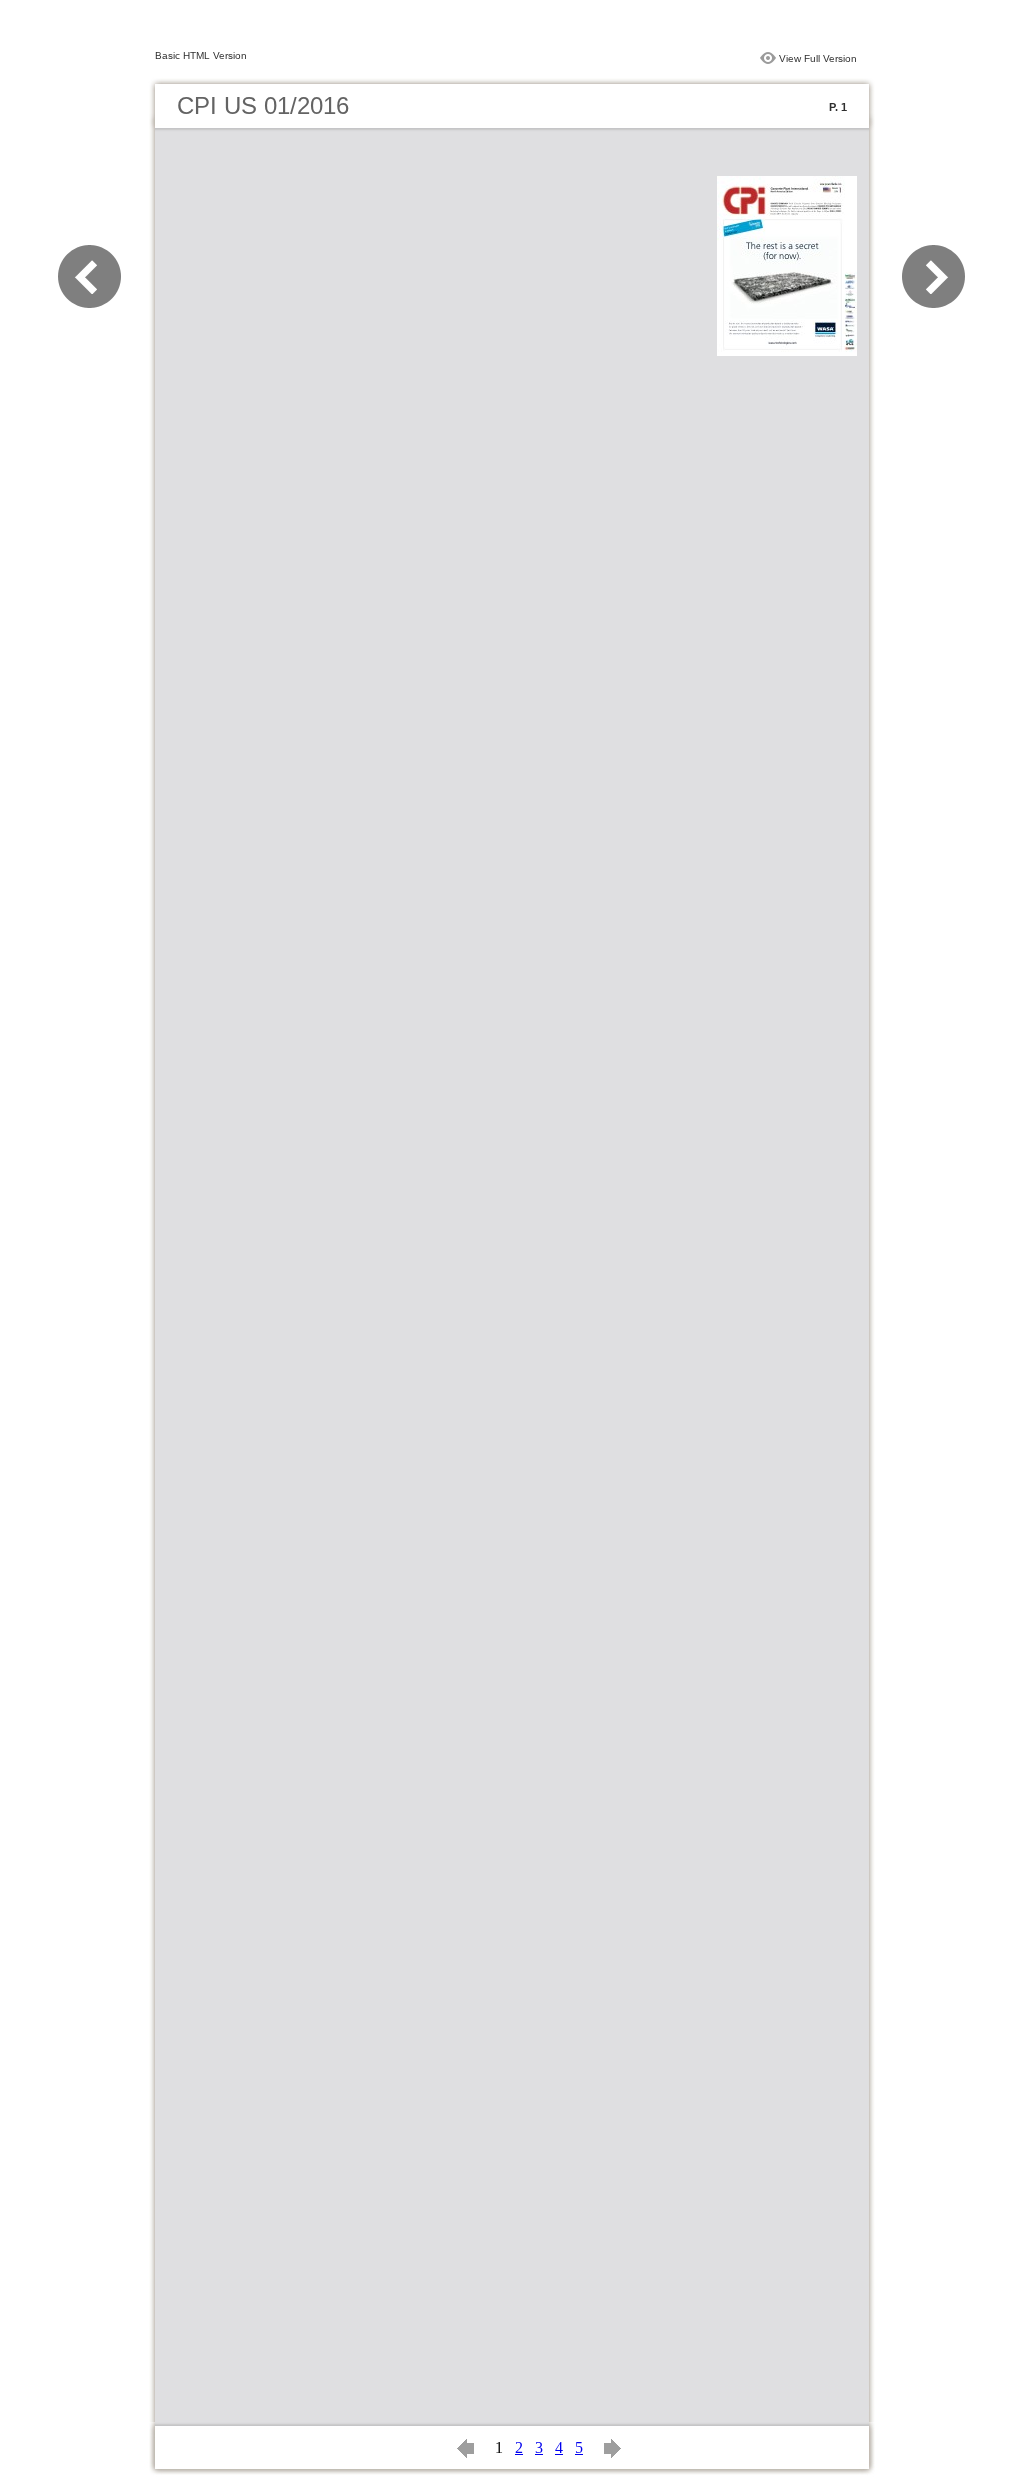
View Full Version (818, 58)
